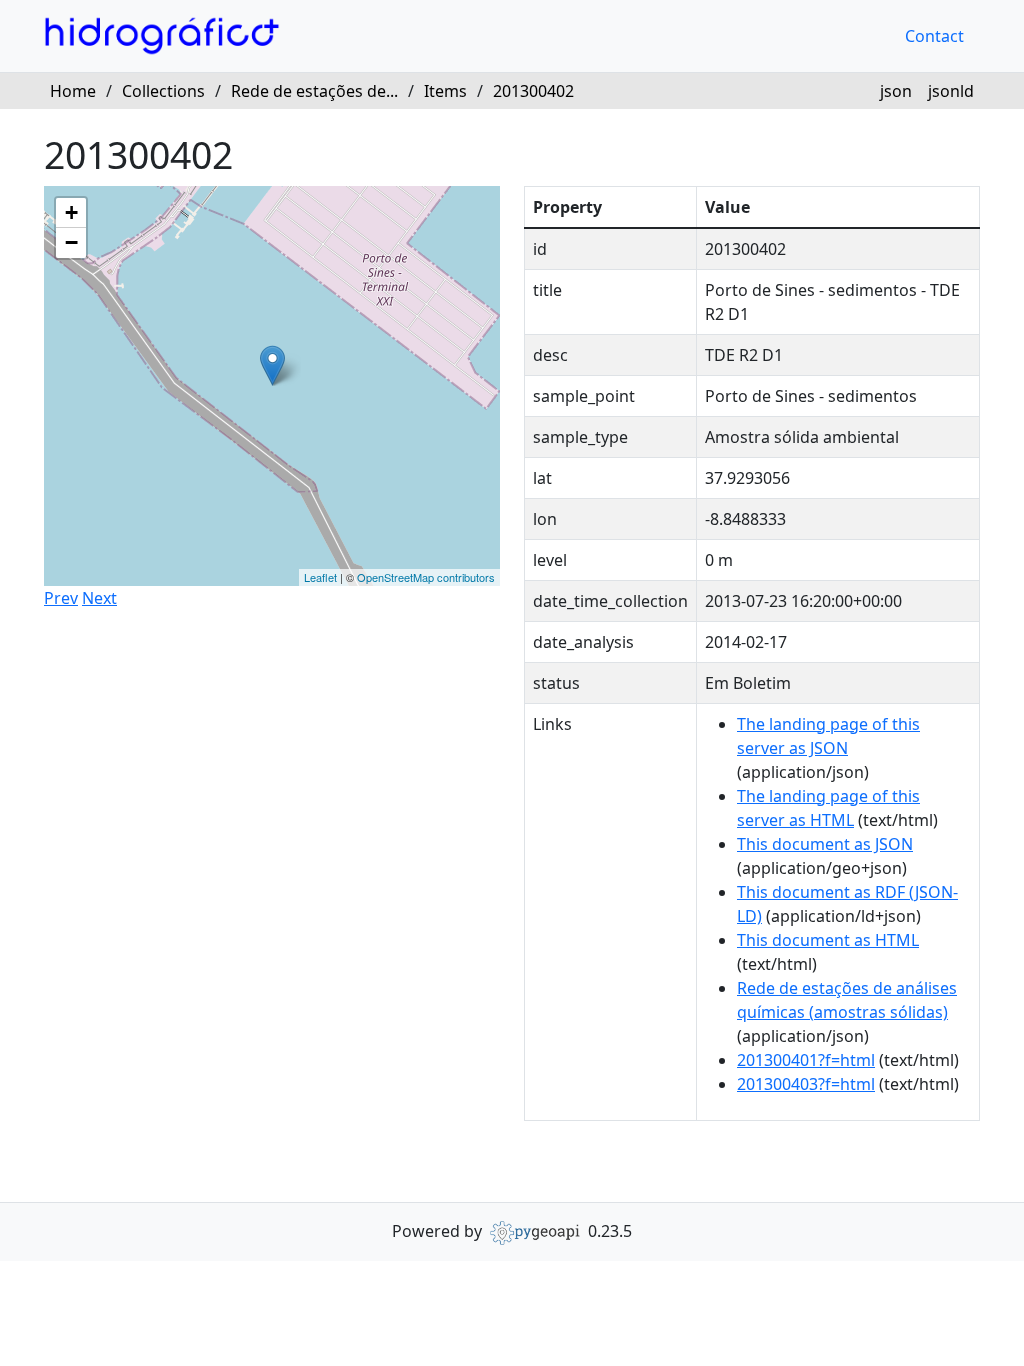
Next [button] (99, 598)
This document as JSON (825, 844)
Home (73, 91)
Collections (163, 91)
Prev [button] (61, 598)
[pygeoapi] (535, 1231)
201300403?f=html (806, 1084)
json (896, 91)
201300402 (533, 91)
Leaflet (320, 577)
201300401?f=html (806, 1060)
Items (445, 91)
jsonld (951, 91)
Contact (934, 36)
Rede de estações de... (314, 91)
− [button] (71, 242)
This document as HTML (828, 940)
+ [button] (71, 212)
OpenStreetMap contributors (426, 577)
